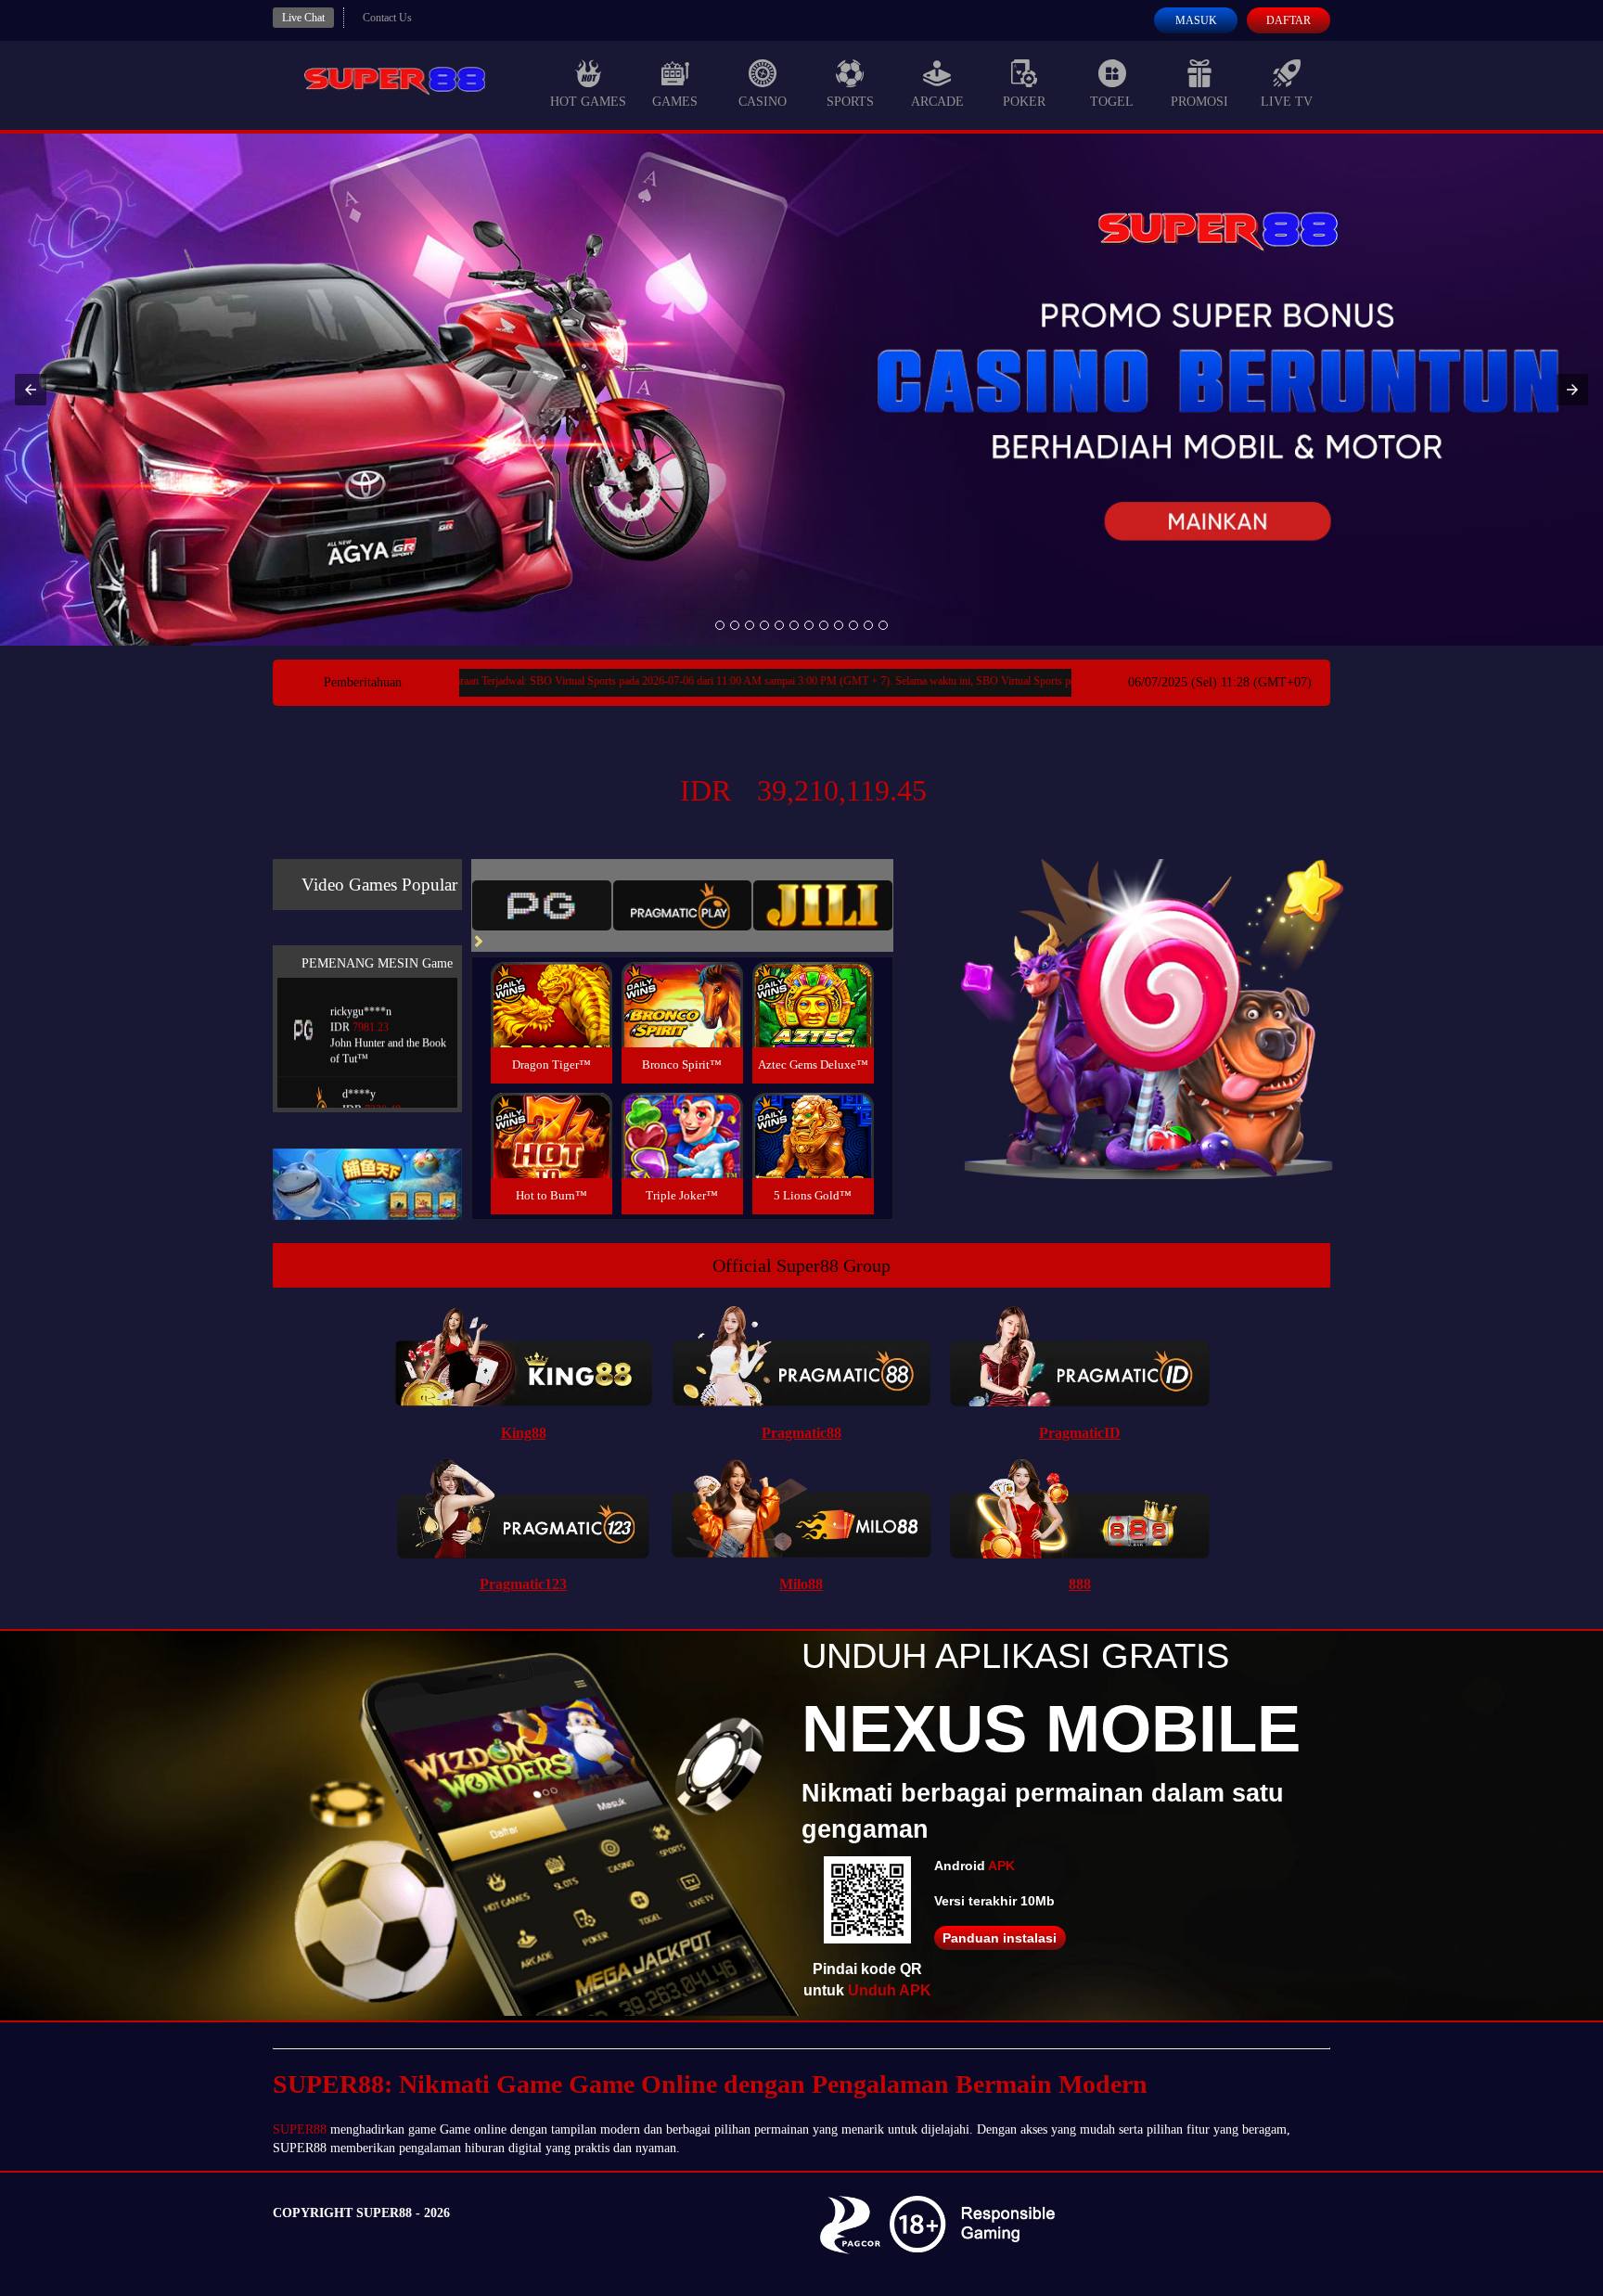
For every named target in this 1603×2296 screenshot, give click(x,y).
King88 (524, 1433)
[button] (31, 390)
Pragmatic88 (801, 1433)
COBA (551, 983)
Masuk (1196, 20)
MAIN (551, 1025)
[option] (720, 625)
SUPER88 (300, 2129)
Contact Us (387, 18)
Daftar (1289, 20)
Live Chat (303, 18)
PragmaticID (1080, 1433)
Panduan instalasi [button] (1000, 1938)
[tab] (542, 905)
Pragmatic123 (523, 1584)
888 (1080, 1584)
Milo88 (801, 1584)
